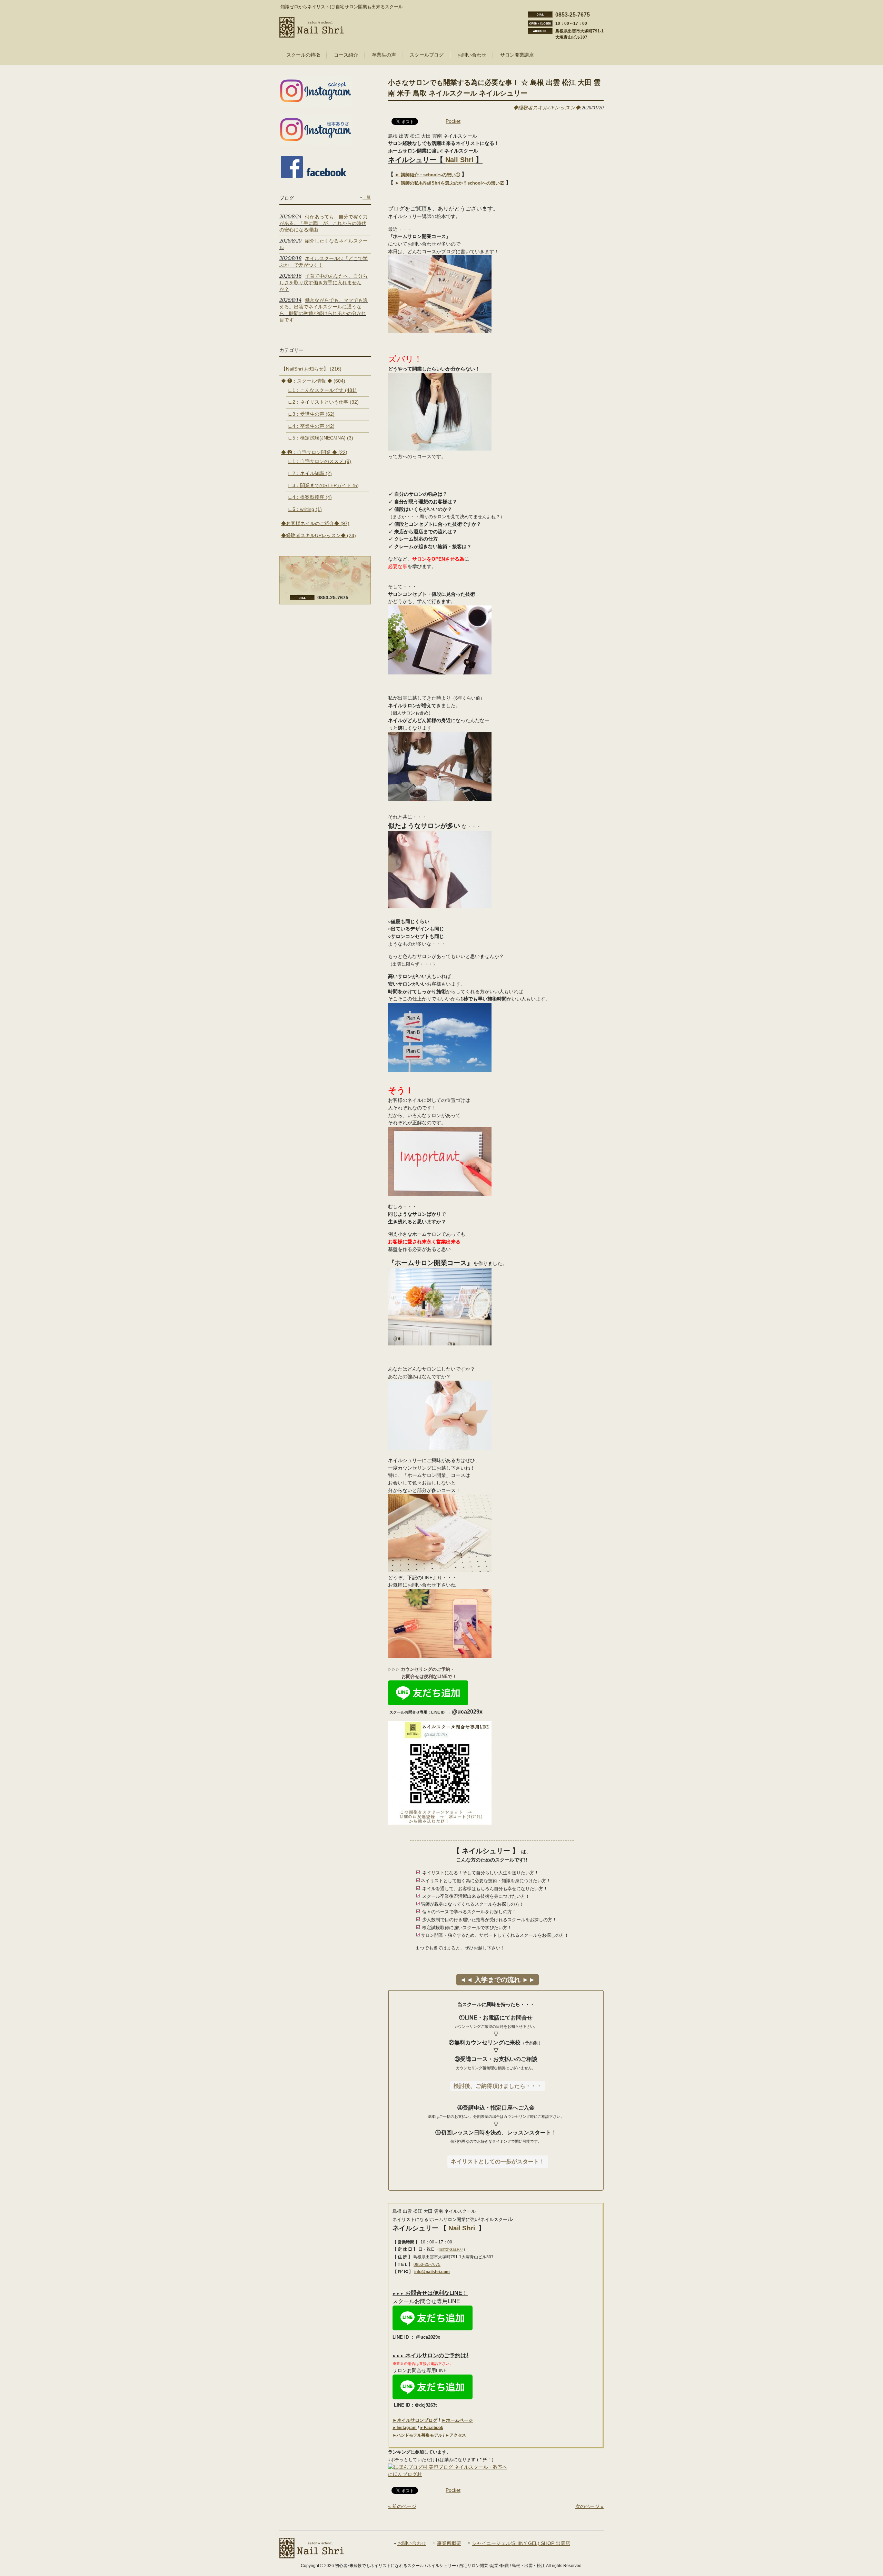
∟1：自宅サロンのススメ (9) (319, 461)
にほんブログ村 (405, 2474)
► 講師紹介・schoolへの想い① (428, 175)
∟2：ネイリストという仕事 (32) (323, 402)
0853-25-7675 (427, 2264)
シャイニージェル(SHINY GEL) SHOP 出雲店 (521, 2543)
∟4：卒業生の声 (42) (311, 426)
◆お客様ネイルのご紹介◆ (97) (315, 523)
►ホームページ (457, 2420)
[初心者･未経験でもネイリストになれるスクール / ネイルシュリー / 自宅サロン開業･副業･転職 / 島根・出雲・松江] (312, 35)
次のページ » (589, 2506)
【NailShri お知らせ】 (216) (311, 369)
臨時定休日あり (451, 2249)
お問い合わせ (412, 2543)
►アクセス (456, 2435)
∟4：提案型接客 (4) (310, 497)
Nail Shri (460, 160)
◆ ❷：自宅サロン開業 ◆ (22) (314, 452)
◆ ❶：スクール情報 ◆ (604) (313, 381)
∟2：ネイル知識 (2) (310, 473)
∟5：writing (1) (305, 509)
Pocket (453, 121)
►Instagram (405, 2428)
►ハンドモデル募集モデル (417, 2435)
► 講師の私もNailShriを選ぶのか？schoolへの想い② (450, 183)
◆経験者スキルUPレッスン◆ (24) (319, 535)
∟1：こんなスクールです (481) (322, 390)
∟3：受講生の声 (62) (311, 414)
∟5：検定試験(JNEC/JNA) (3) (320, 438)
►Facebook (431, 2428)
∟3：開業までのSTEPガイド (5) (323, 485)
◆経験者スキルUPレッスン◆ (547, 108)
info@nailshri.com (432, 2272)
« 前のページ (402, 2506)
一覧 (367, 197)
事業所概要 (449, 2543)
